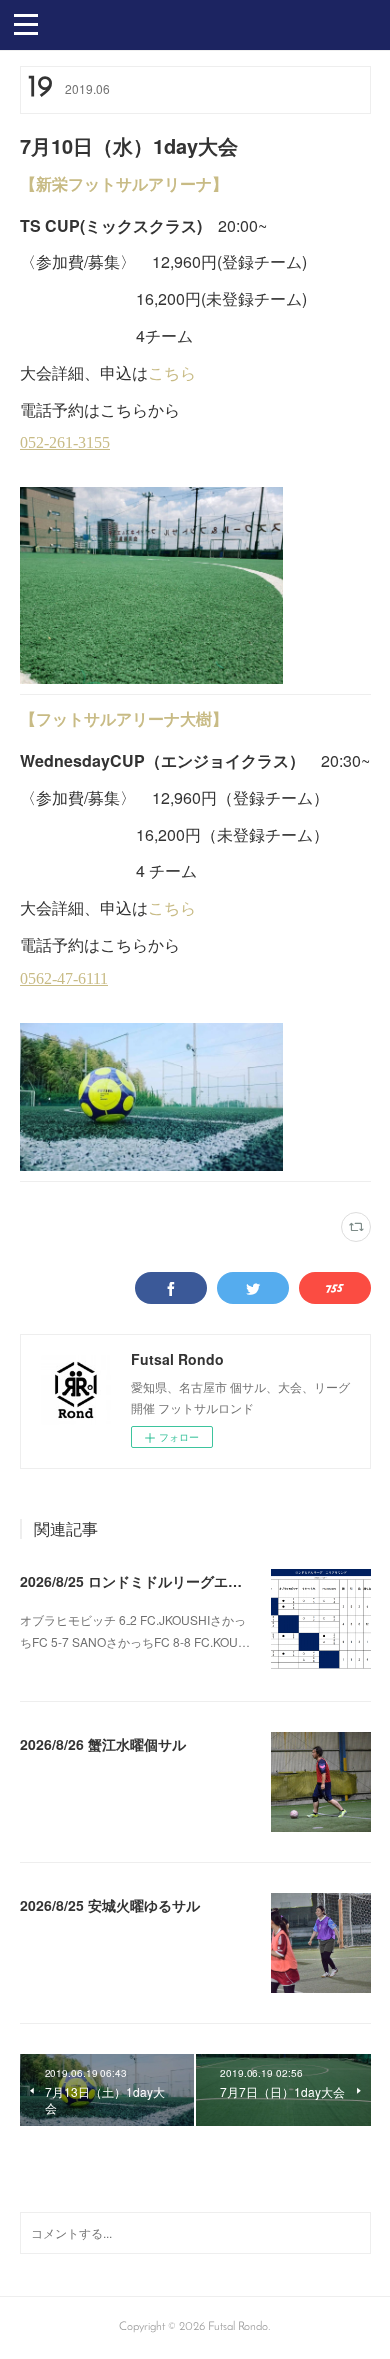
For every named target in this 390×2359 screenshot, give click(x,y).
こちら (172, 372)
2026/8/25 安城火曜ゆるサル (110, 1905)
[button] (26, 23)
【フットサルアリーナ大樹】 (124, 718)
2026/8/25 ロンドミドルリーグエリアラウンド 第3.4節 (192, 1581)
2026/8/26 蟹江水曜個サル (103, 1744)
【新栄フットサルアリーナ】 (124, 183)
